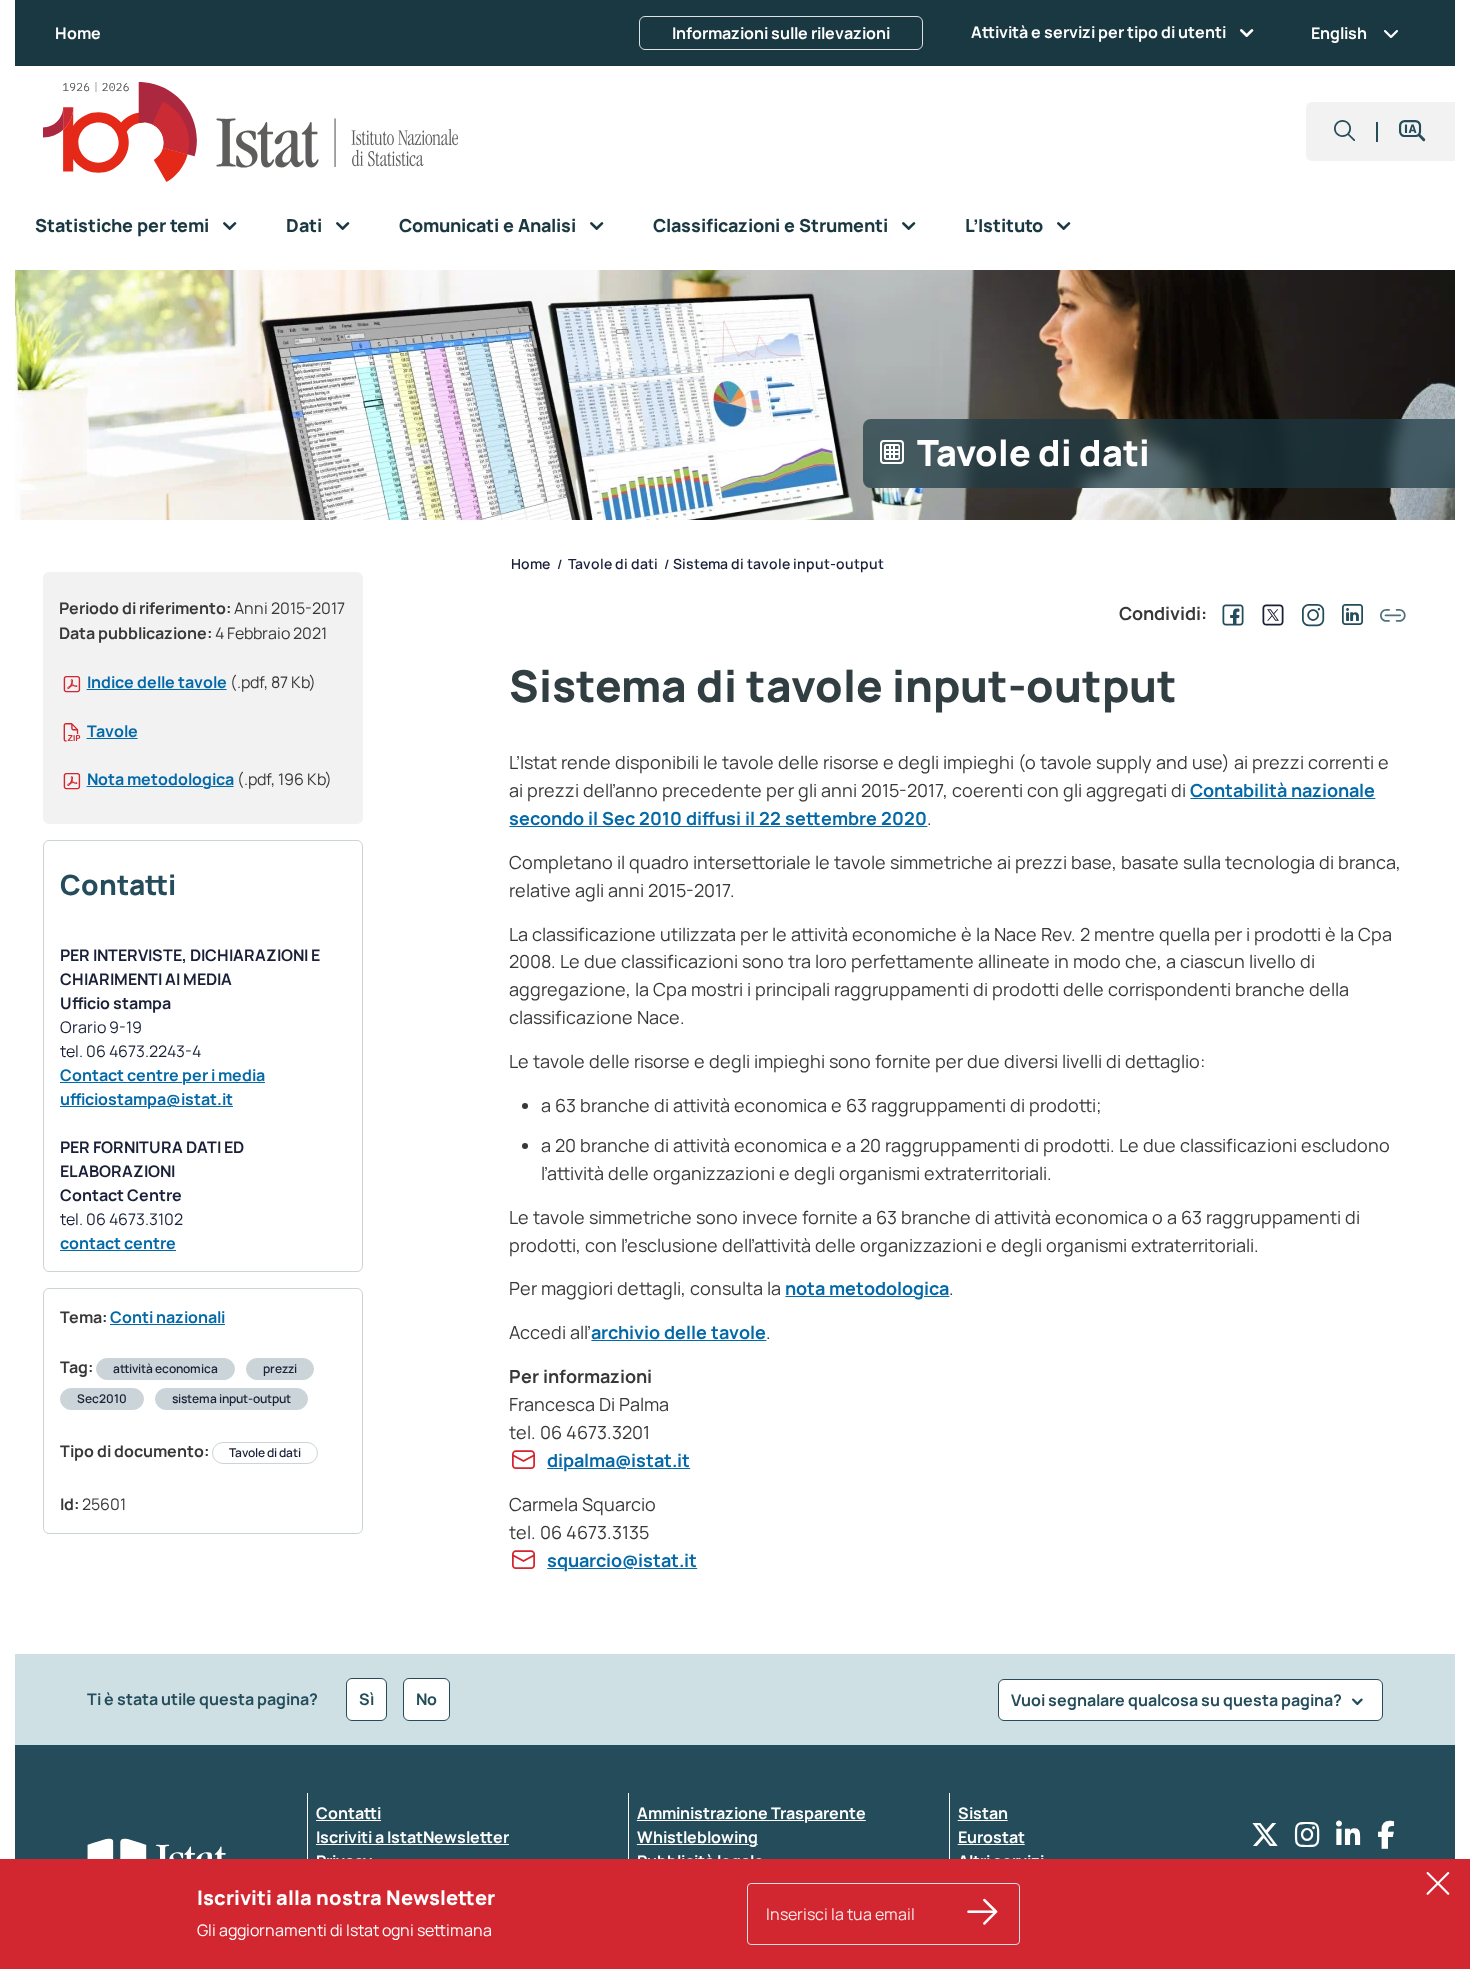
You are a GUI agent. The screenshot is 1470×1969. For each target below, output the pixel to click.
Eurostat (991, 1837)
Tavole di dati (265, 1452)
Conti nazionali (167, 1317)
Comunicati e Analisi (487, 225)
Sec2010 (102, 1398)
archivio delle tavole (678, 1332)
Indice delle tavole (157, 682)
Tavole (112, 731)
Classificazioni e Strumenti (770, 225)
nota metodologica (867, 1288)
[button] (1345, 131)
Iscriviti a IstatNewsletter (412, 1837)
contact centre (118, 1243)
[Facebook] (1386, 1839)
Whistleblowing (697, 1837)
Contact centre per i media (162, 1075)
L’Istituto (1004, 225)
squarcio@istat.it (622, 1560)
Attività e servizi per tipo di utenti (1098, 32)
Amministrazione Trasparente (751, 1813)
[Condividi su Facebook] (1229, 613)
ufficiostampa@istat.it (146, 1099)
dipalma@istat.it (618, 1460)
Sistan (983, 1813)
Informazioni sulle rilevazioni (781, 33)
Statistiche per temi (122, 225)
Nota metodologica (160, 779)
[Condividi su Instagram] (1309, 613)
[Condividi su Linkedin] (1349, 613)
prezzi (280, 1368)
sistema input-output (231, 1398)
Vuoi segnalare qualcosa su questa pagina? (1178, 1700)
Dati (304, 225)
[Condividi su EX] (1269, 613)
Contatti (348, 1813)
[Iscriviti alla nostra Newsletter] (983, 1914)
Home (78, 33)
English (1339, 33)
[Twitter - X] (1265, 1839)
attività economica (165, 1368)
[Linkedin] (1348, 1839)
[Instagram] (1307, 1839)
